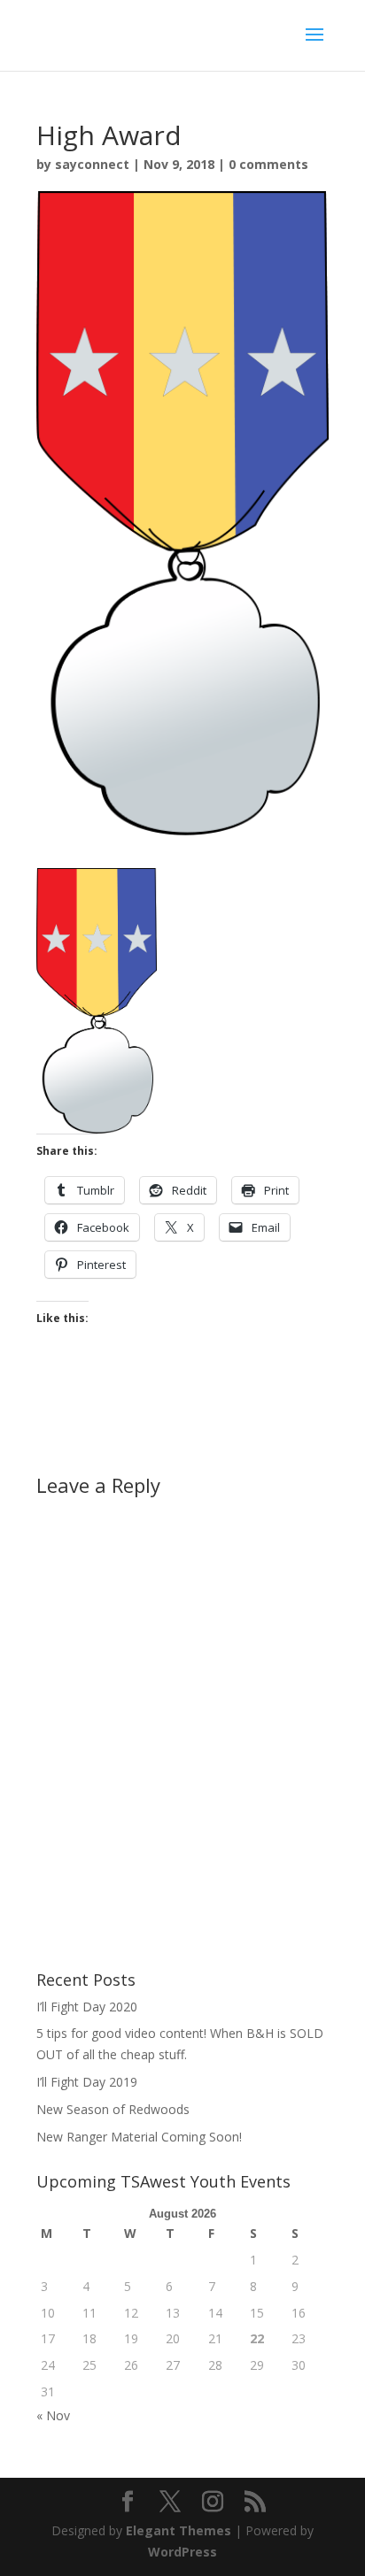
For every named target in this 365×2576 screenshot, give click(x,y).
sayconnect (92, 164)
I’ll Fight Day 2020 (87, 2007)
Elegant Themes (179, 2530)
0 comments (268, 164)
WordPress (182, 2552)
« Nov (53, 2415)
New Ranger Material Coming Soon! (139, 2137)
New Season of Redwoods (113, 2109)
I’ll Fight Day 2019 (87, 2082)
